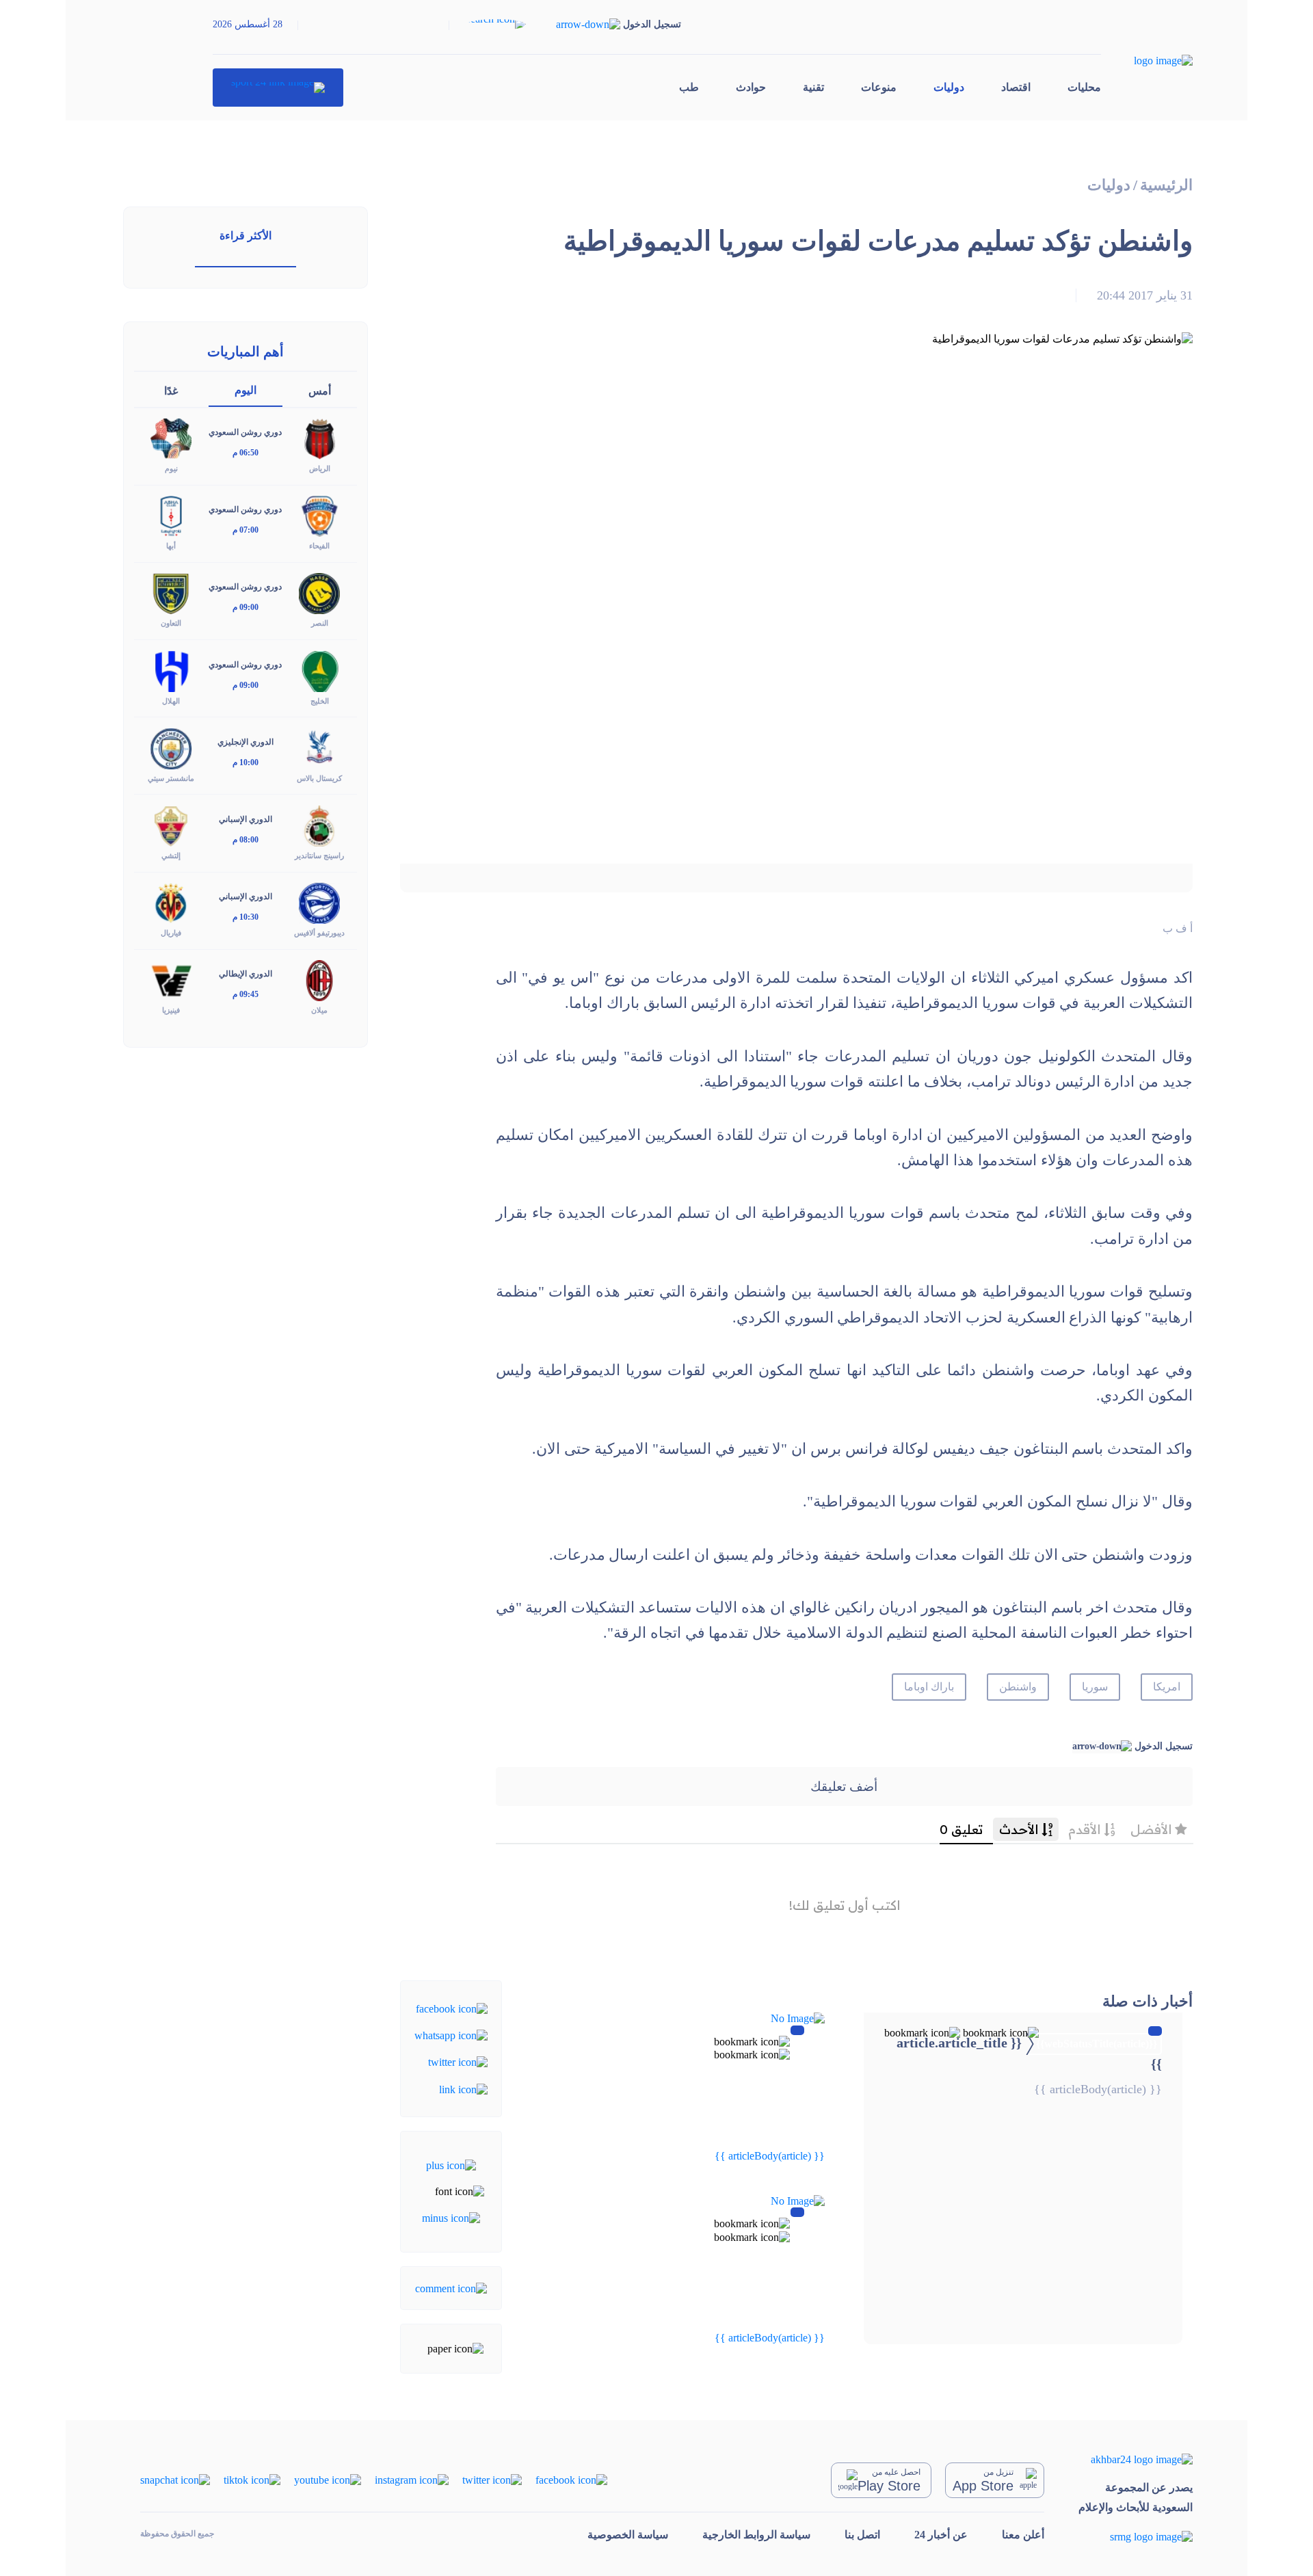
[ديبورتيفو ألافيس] (319, 902)
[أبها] (171, 515)
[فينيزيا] (171, 980)
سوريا (1095, 1687)
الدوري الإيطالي (246, 974)
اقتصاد (1016, 87)
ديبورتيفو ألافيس (319, 933)
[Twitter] (458, 2061)
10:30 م (246, 917)
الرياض (320, 468)
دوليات (949, 87)
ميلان (319, 1010)
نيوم (171, 468)
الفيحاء (319, 546)
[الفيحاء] (319, 515)
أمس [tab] (320, 391)
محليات (1084, 87)
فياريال (171, 933)
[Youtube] (328, 2479)
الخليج (320, 701)
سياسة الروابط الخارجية (756, 2535)
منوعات (879, 87)
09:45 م (246, 994)
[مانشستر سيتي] (171, 747)
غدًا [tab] (171, 391)
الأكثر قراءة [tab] (246, 236)
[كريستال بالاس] (319, 747)
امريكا (1167, 1687)
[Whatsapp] (451, 2035)
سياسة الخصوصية (628, 2535)
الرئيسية (1166, 185)
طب (689, 87)
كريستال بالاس (319, 778)
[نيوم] (171, 438)
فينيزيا (171, 1010)
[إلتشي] (171, 824)
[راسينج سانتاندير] (319, 824)
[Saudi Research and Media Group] (1136, 2536)
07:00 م (246, 530)
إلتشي (171, 855)
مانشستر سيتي (171, 778)
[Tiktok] (252, 2479)
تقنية (813, 87)
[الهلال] (171, 670)
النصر (320, 623)
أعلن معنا (1023, 2535)
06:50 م (246, 453)
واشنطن (1018, 1687)
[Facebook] (452, 2007)
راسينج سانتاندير (319, 855)
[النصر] (319, 593)
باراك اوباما (929, 1687)
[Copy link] (463, 2088)
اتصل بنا (862, 2535)
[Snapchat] (175, 2479)
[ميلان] (319, 980)
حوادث (751, 87)
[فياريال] (171, 902)
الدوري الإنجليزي (246, 742)
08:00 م (246, 840)
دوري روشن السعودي (245, 432)
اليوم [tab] (246, 390)
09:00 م (246, 607)
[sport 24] (278, 88)
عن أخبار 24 (941, 2535)
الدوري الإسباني (246, 819)
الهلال (171, 701)
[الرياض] (319, 438)
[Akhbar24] (1136, 2459)
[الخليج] (319, 670)
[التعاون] (171, 593)
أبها (171, 546)
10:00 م (246, 762)
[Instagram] (412, 2479)
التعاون (171, 623)
